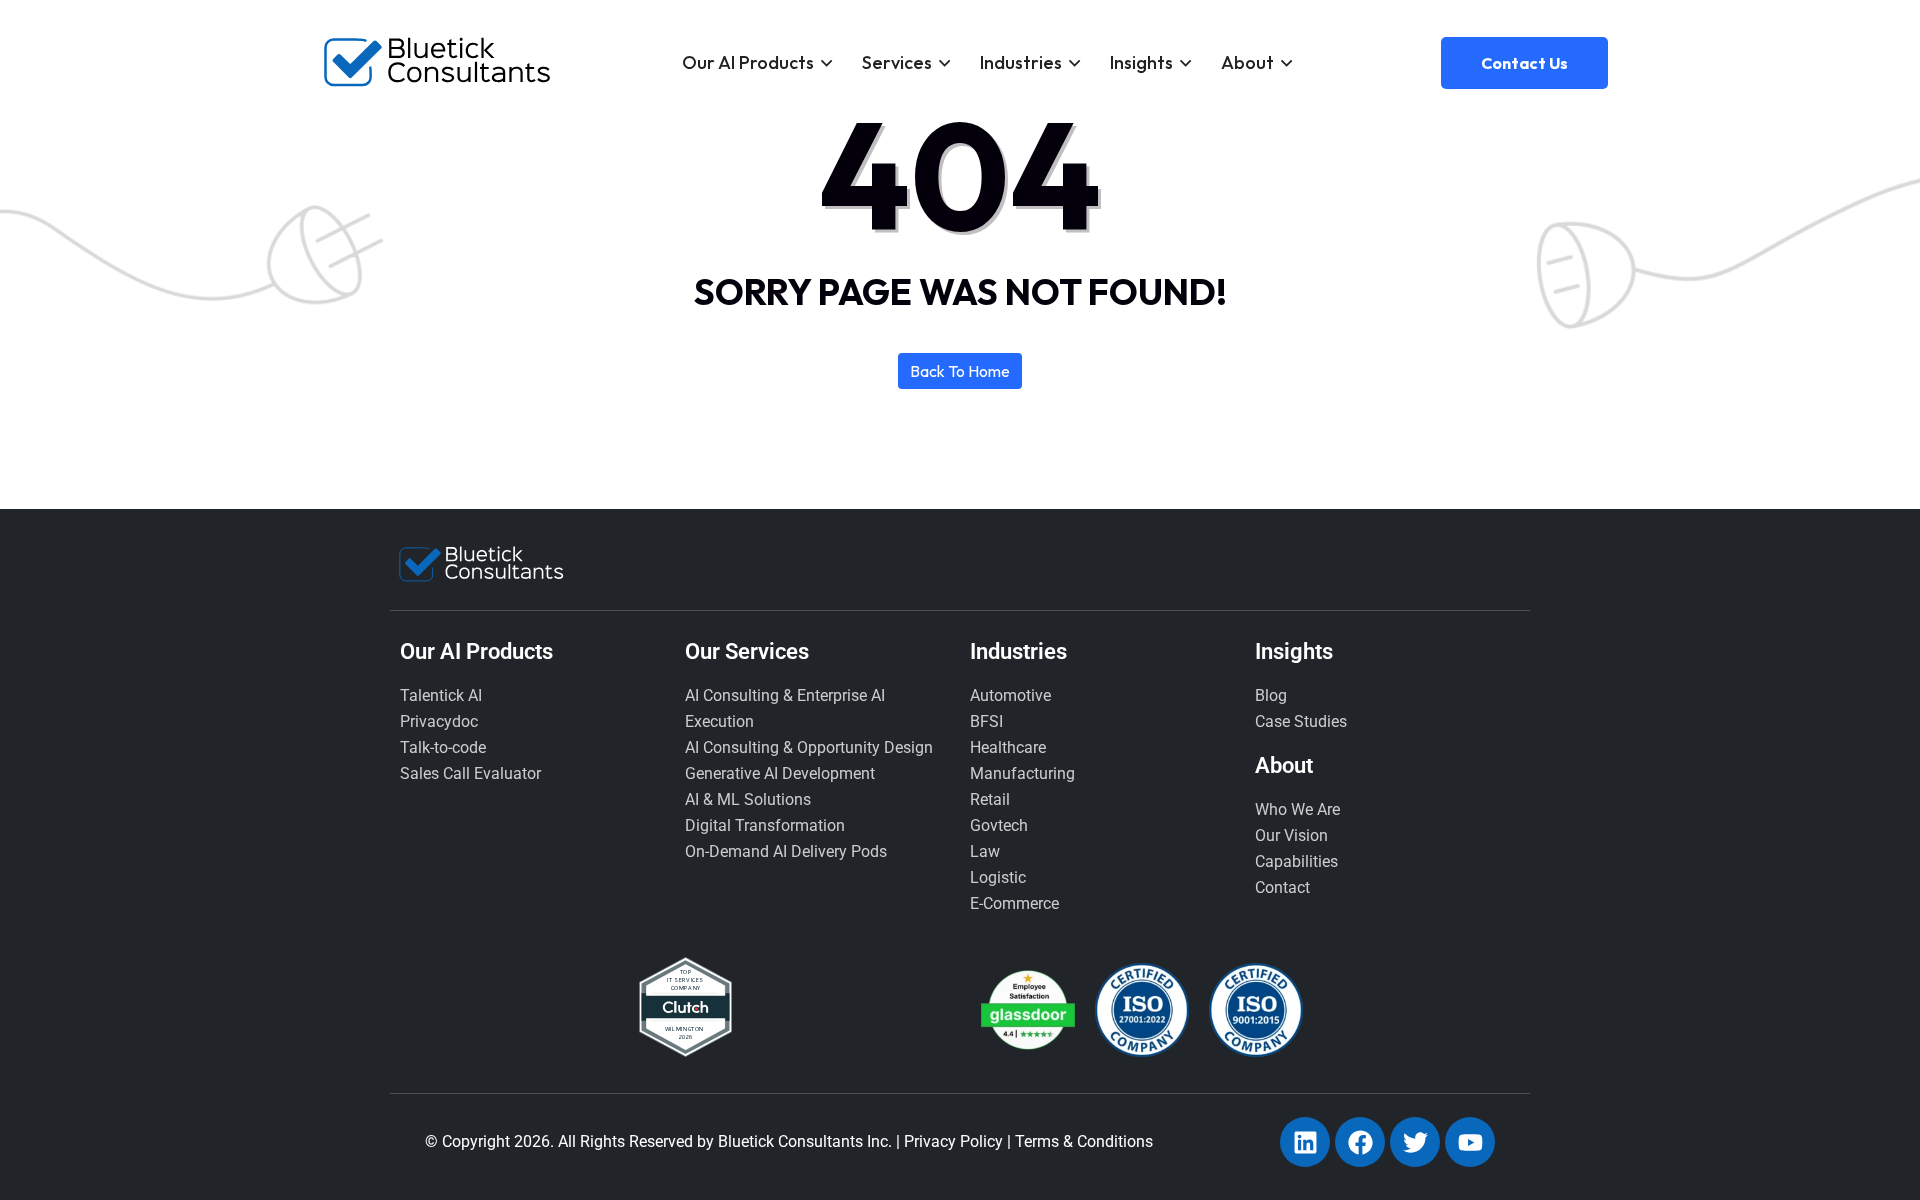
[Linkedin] (1305, 1142)
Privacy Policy (953, 1141)
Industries (1021, 62)
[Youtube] (1470, 1142)
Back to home (960, 371)
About (1247, 62)
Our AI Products (748, 62)
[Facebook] (1360, 1142)
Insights (1141, 62)
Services (897, 62)
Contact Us (1524, 63)
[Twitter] (1415, 1142)
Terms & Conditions (1084, 1141)
